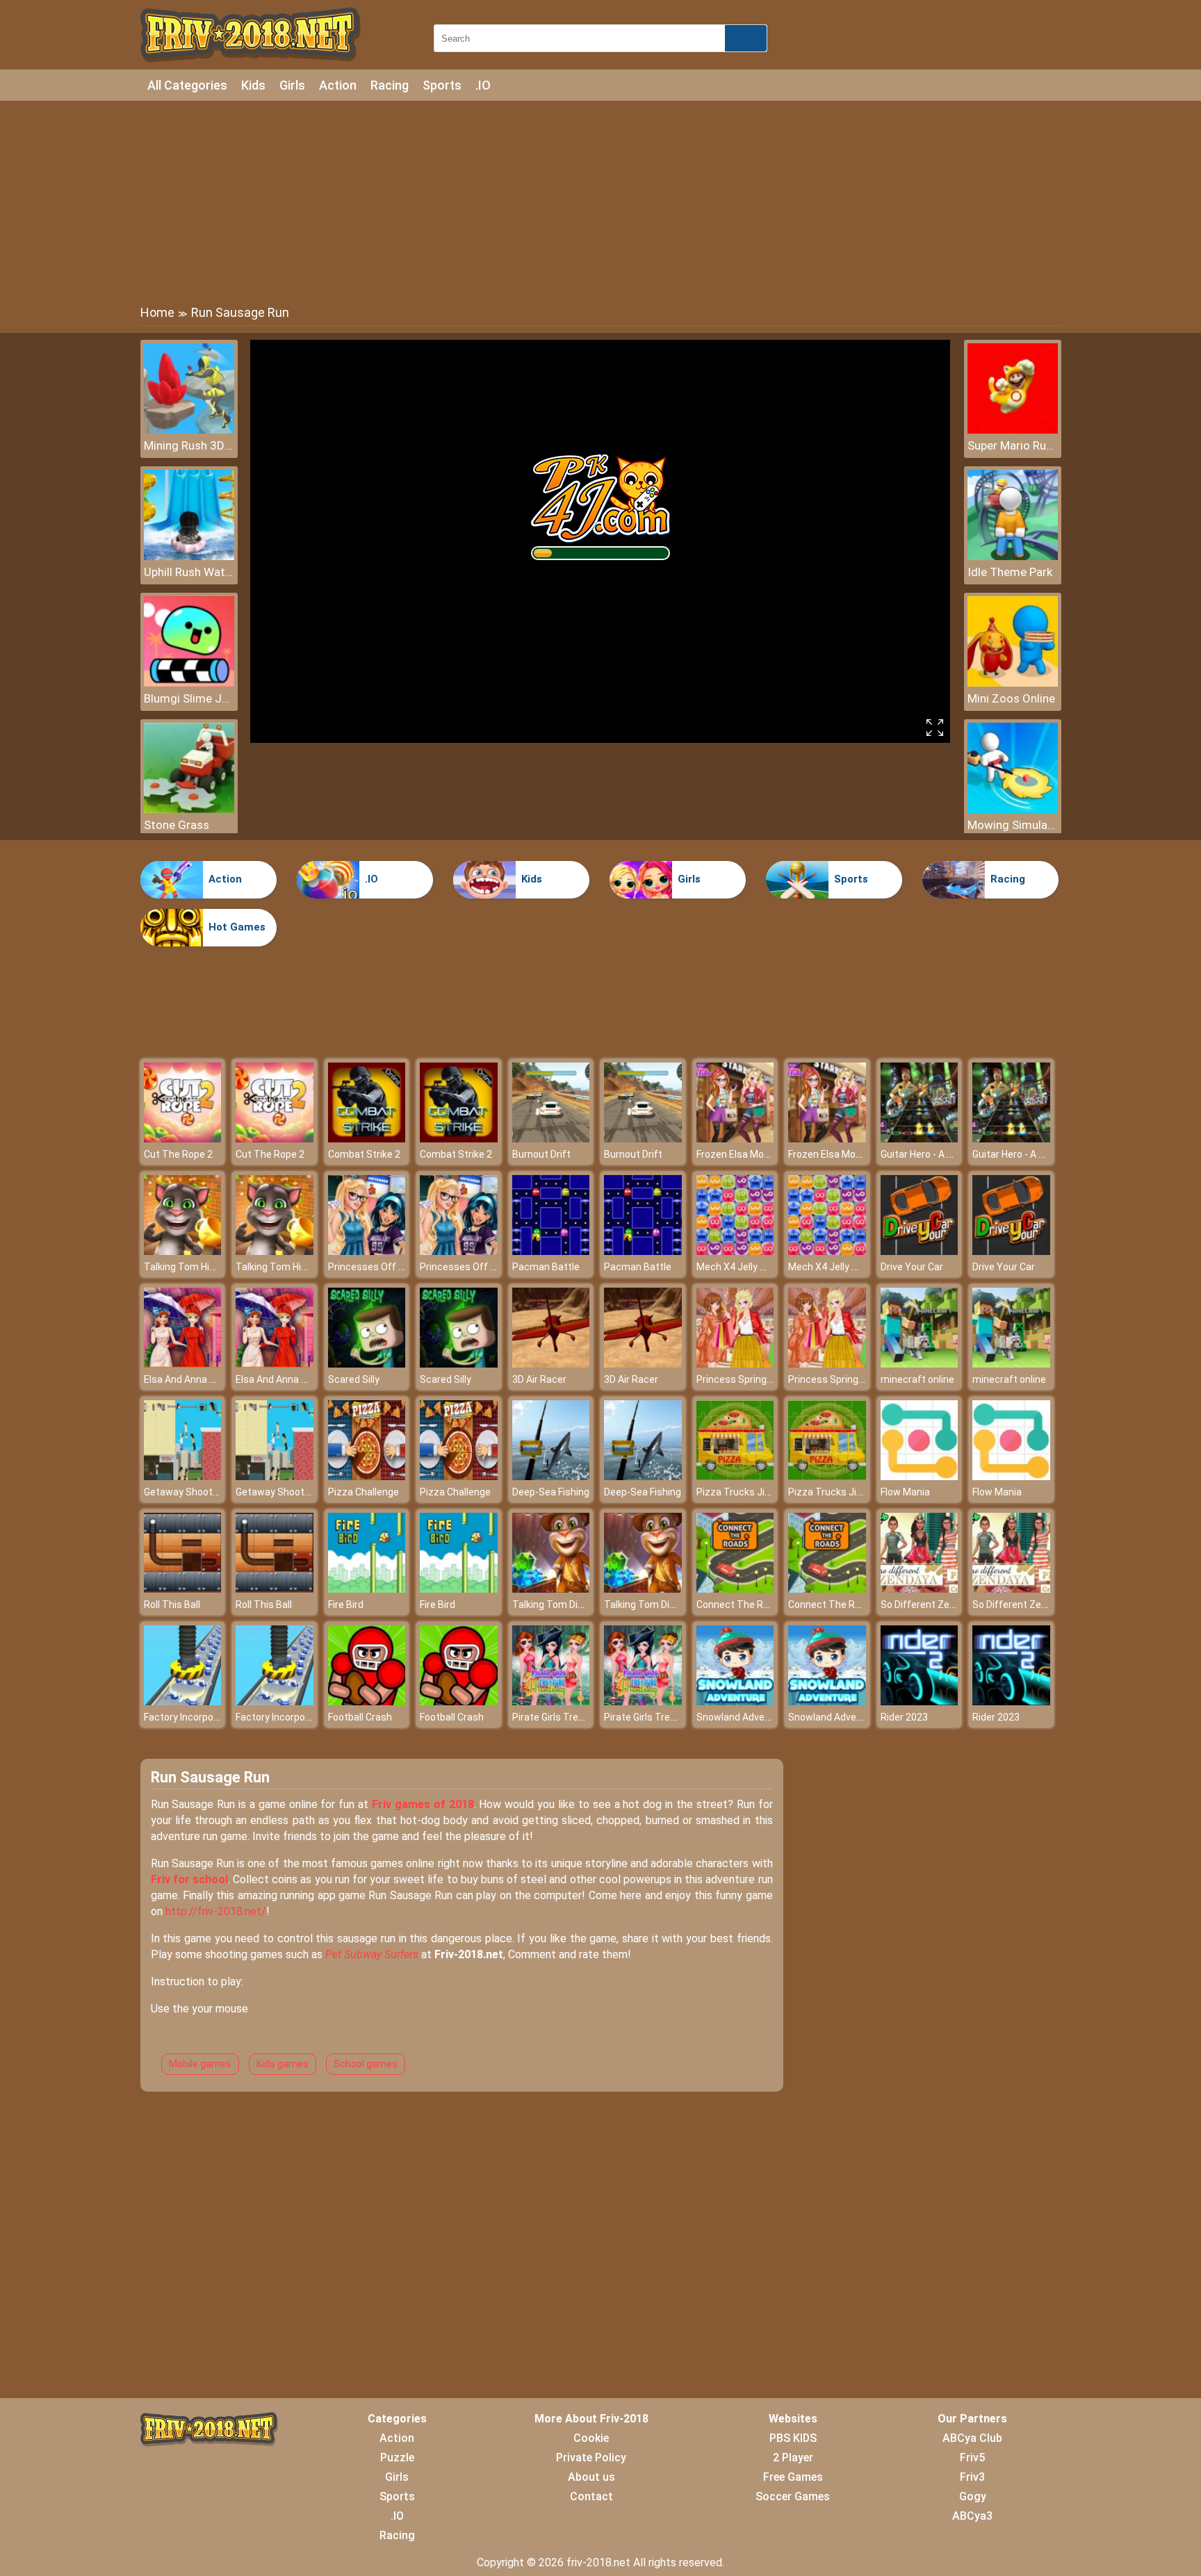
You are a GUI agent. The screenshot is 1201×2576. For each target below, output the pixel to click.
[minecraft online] (920, 1364)
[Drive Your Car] (920, 1251)
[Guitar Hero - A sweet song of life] (920, 1139)
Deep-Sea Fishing (551, 1492)
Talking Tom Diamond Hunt (572, 1605)
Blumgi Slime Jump (189, 698)
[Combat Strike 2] (367, 1139)
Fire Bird (346, 1605)
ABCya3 (972, 2516)
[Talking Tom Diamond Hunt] (551, 1589)
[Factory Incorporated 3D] (183, 1701)
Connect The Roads (741, 1605)
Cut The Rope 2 (178, 1154)
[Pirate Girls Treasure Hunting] (551, 1701)
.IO (483, 85)
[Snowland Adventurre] (735, 1701)
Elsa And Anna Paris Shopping (210, 1379)
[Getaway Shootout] (183, 1476)
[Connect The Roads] (735, 1589)
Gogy (973, 2496)
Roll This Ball (172, 1605)
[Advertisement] (600, 202)
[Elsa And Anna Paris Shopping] (183, 1364)
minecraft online (917, 1379)
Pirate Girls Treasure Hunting (577, 1717)
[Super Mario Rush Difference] (1013, 430)
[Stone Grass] (189, 809)
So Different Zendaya (929, 1605)
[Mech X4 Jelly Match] (735, 1251)
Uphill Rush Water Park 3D (189, 572)
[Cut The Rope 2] (183, 1139)
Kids (253, 85)
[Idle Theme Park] (1013, 556)
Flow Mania (905, 1492)
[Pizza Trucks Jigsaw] (735, 1476)
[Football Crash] (367, 1701)
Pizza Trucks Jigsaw (743, 1492)
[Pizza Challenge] (367, 1476)
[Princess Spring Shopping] (735, 1364)
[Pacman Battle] (551, 1251)
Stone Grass (177, 825)
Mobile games (200, 2064)
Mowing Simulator (1013, 825)
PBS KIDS (793, 2438)
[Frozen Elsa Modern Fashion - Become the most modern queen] (735, 1139)
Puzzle (397, 2458)
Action (338, 85)
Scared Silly (354, 1379)
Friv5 (972, 2458)
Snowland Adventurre (744, 1717)
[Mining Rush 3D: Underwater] (189, 430)
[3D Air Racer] (551, 1364)
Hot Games (237, 927)
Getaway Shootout (186, 1492)
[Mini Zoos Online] (1013, 683)
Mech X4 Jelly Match (743, 1267)
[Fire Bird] (367, 1589)
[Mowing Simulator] (1013, 809)
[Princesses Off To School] (367, 1251)
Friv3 (972, 2477)
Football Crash (360, 1717)
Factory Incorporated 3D (198, 1717)
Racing (390, 85)
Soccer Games (793, 2496)
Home (157, 312)
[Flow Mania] (920, 1476)
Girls (292, 85)
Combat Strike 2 (364, 1154)
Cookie (591, 2438)
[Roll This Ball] (183, 1589)
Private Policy (591, 2458)
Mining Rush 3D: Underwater (189, 445)
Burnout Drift (541, 1154)
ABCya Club (972, 2438)
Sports (442, 85)
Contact (591, 2496)
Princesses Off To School (385, 1267)
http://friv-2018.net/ (216, 1911)
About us (591, 2477)
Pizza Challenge (363, 1492)
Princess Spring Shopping (753, 1379)
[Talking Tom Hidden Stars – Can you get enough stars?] (183, 1251)
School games (366, 2064)
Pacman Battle (546, 1267)
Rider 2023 (904, 1717)
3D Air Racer (539, 1379)
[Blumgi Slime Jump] (189, 683)
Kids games (283, 2064)
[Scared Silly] (367, 1364)
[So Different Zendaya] (920, 1589)
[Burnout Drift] (551, 1139)
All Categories (187, 85)
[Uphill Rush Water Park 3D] (189, 556)
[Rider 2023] (920, 1701)
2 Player (793, 2458)
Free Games (793, 2477)
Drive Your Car (912, 1267)
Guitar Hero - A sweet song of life (954, 1154)
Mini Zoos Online (1011, 698)
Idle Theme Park (1010, 572)
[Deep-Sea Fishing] (551, 1476)
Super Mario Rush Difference (1013, 445)
